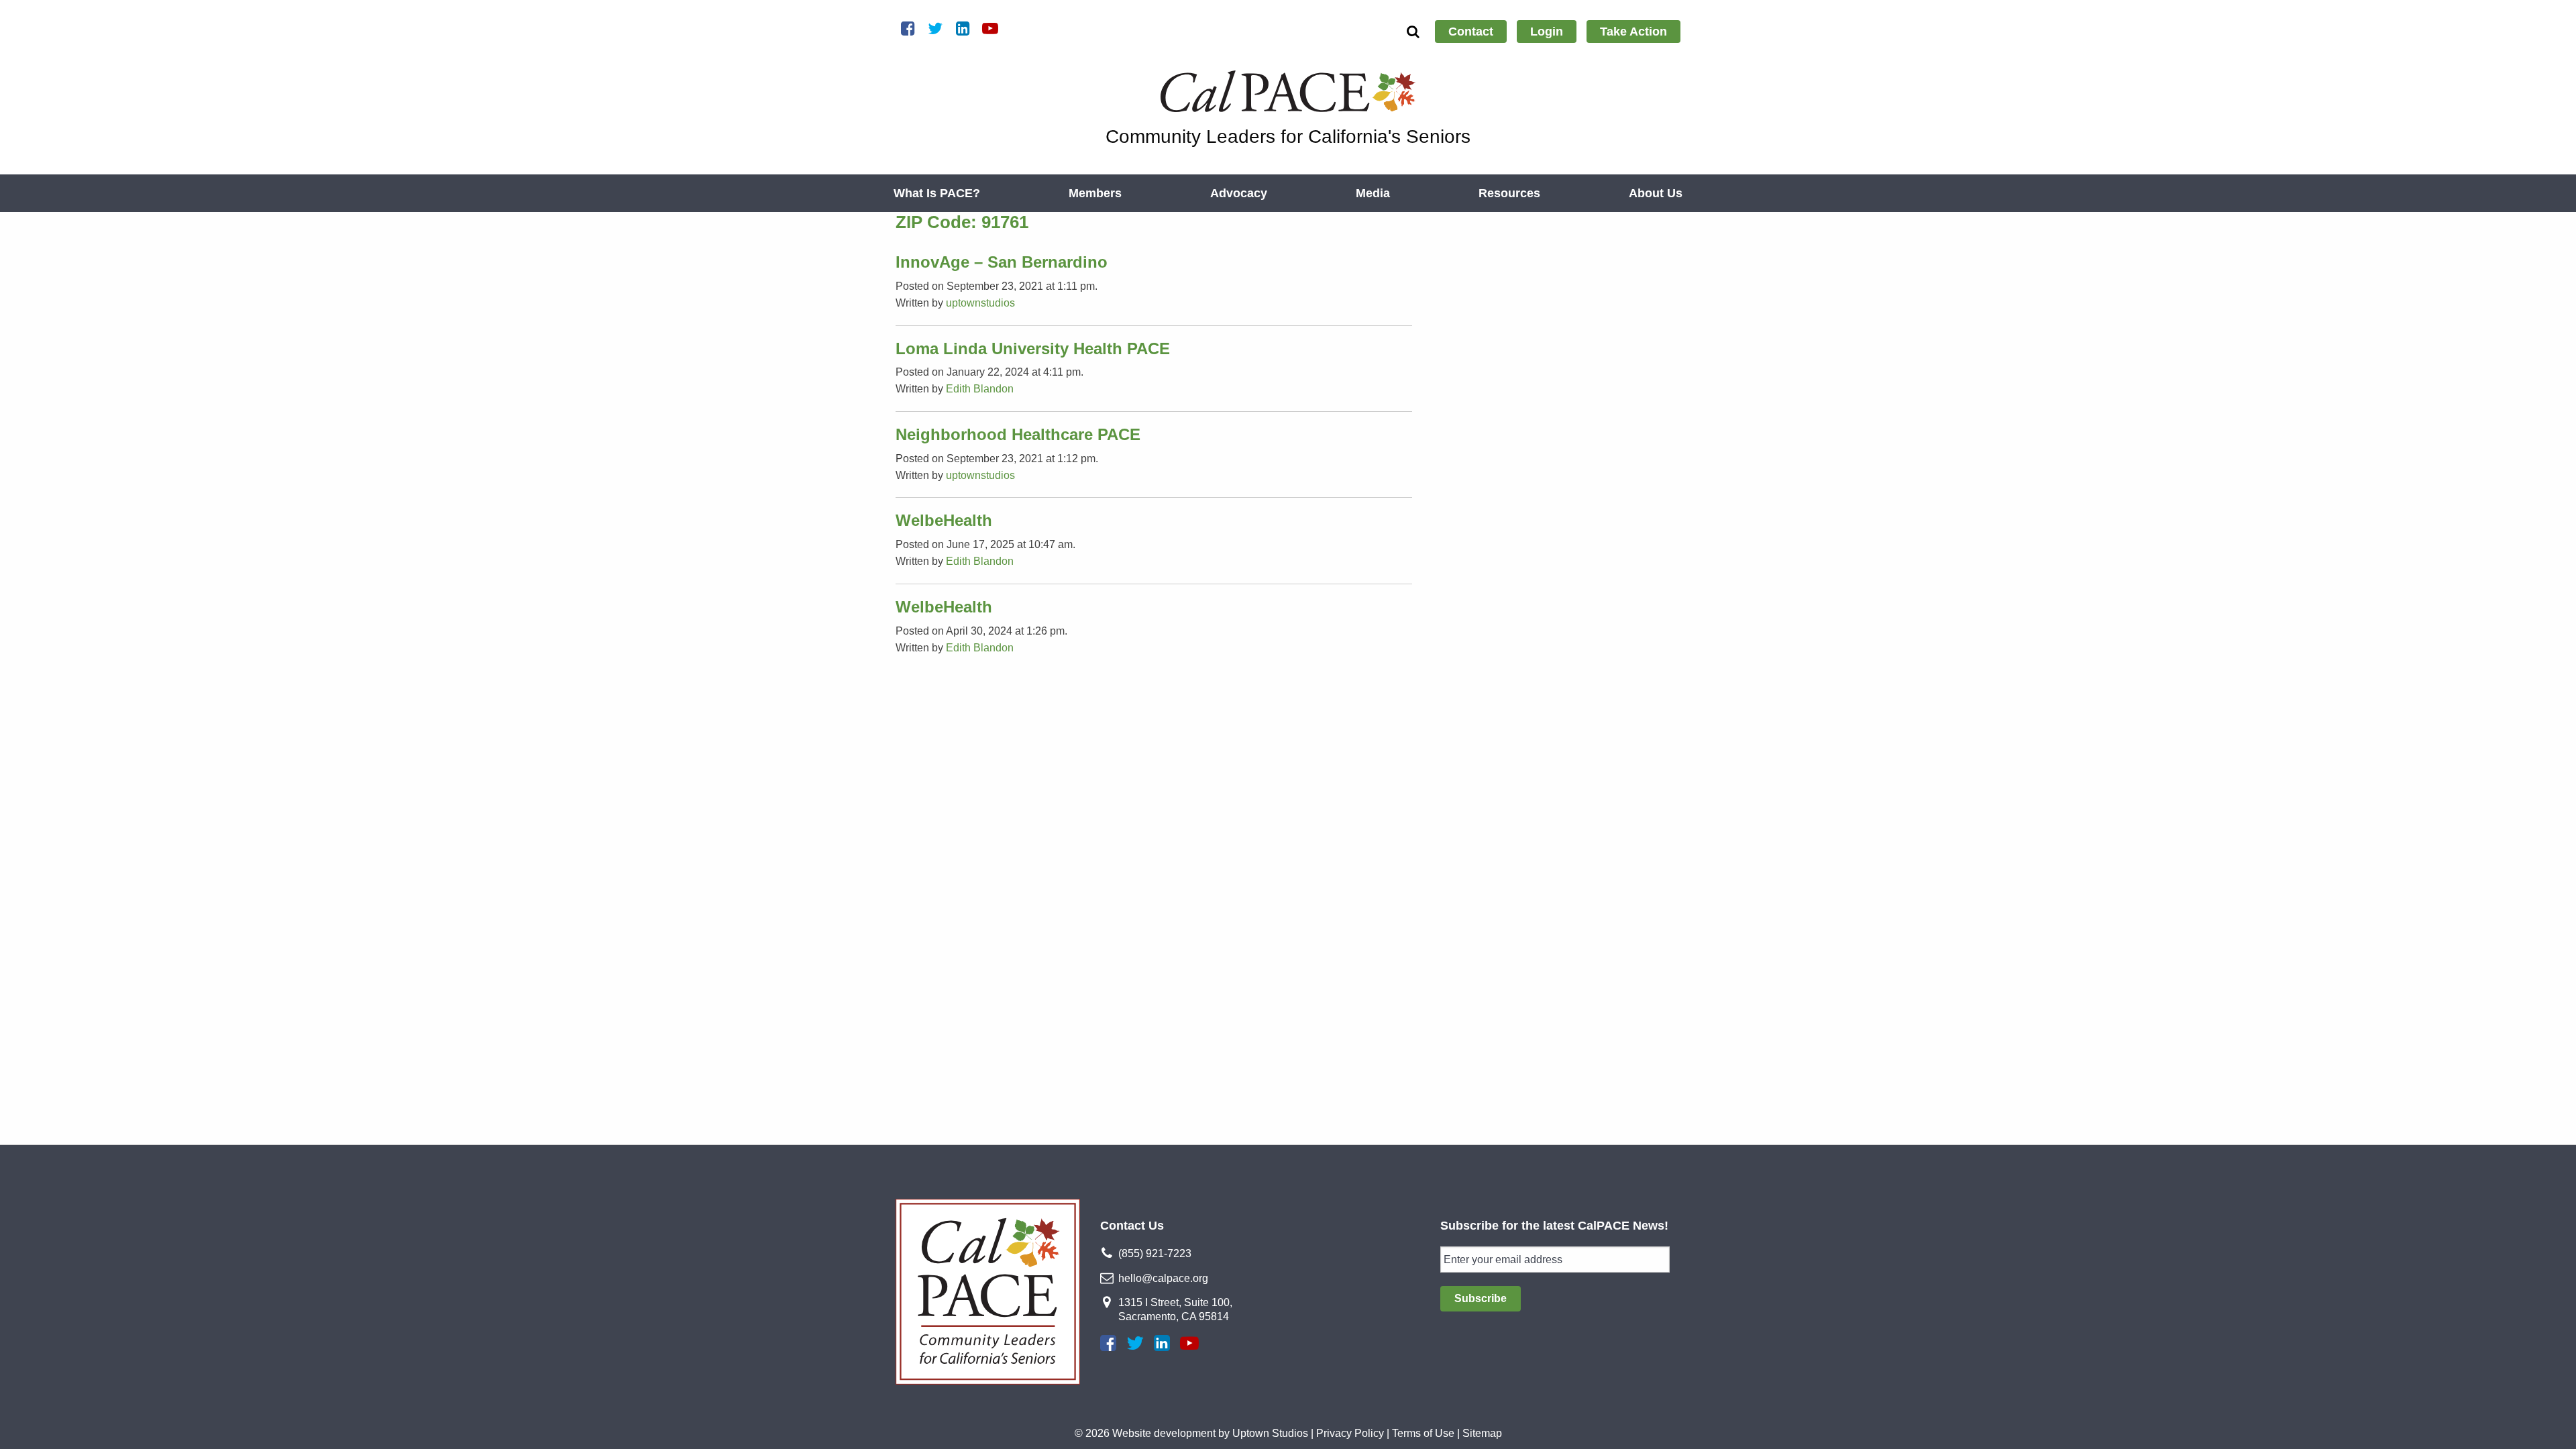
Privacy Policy (1350, 1433)
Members (1095, 193)
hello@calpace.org (1163, 1278)
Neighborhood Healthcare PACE (1018, 434)
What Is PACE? (937, 193)
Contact (1471, 32)
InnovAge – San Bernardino (1002, 262)
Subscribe (1481, 1298)
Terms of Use (1423, 1433)
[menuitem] (1471, 32)
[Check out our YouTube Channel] (1189, 1343)
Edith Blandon (980, 389)
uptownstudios (980, 303)
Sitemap (1482, 1433)
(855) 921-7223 (1155, 1253)
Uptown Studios (1270, 1433)
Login (1547, 32)
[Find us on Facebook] (1108, 1343)
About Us (1656, 193)
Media (1373, 193)
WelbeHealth (944, 520)
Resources (1509, 193)
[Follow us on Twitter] (1135, 1343)
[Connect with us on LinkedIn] (1162, 1343)
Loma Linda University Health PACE (1033, 348)
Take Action (1633, 32)
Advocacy (1239, 193)
